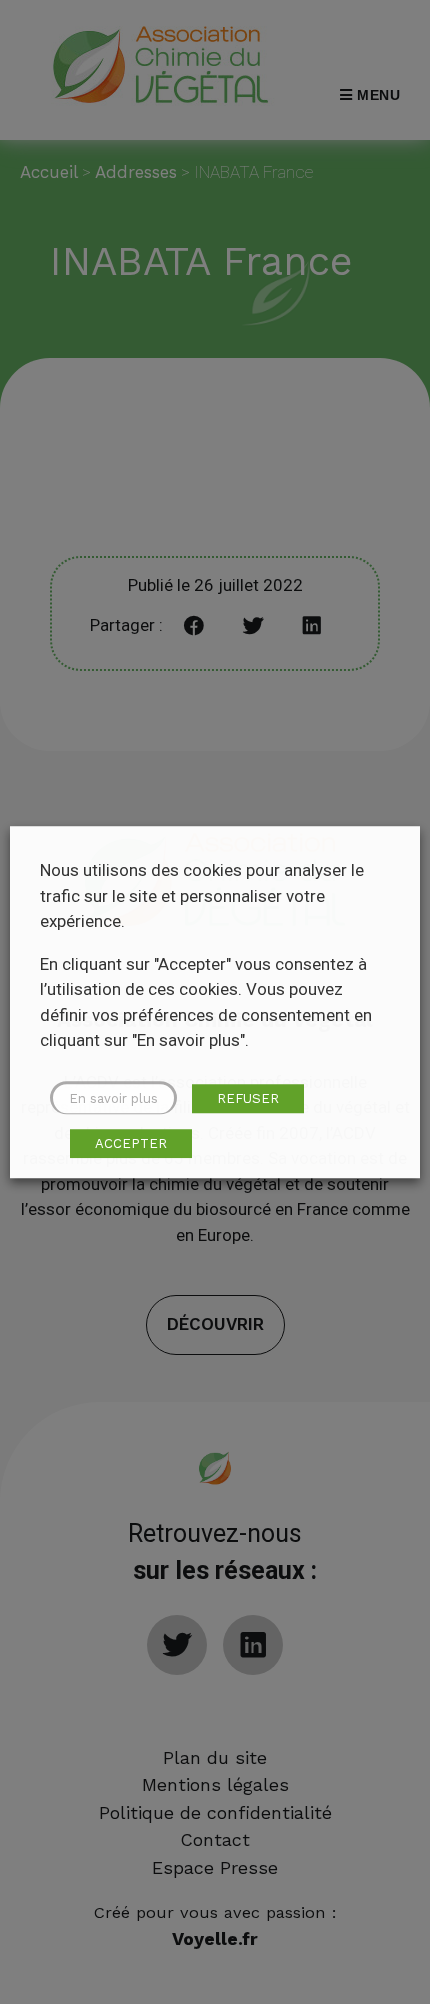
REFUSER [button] (248, 1098)
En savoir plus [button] (113, 1098)
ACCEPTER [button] (131, 1143)
